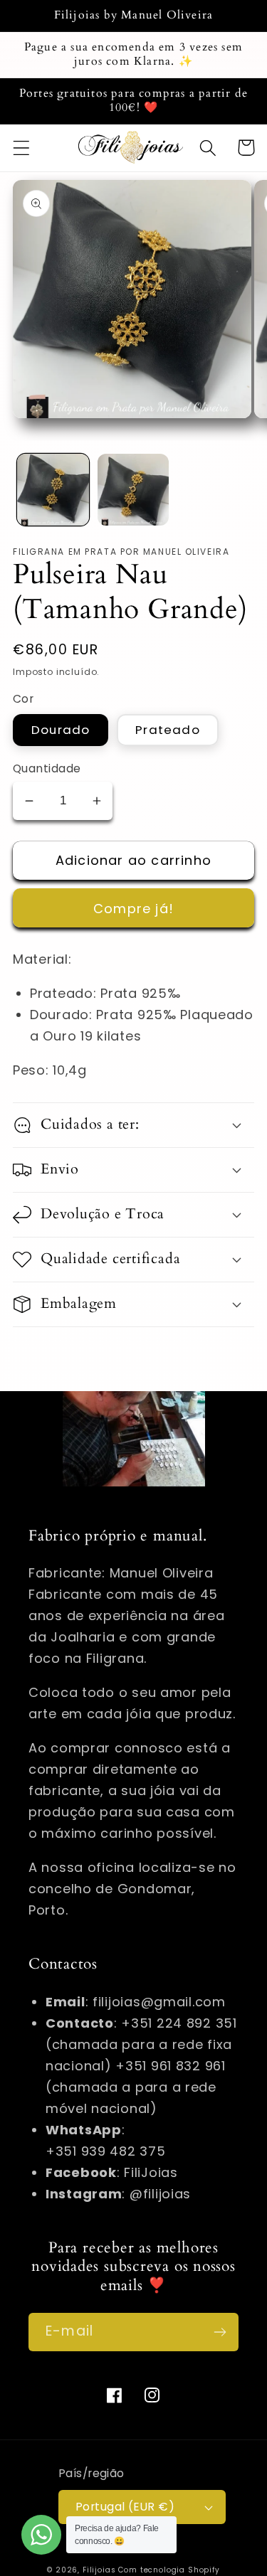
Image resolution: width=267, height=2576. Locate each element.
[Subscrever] (220, 2332)
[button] (22, 148)
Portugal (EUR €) (125, 2507)
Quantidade (47, 768)
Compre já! (133, 909)
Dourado (61, 730)
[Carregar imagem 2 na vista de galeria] (133, 490)
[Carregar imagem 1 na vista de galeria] (53, 490)
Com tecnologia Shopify (169, 2570)
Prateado (168, 730)
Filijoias (99, 2570)
